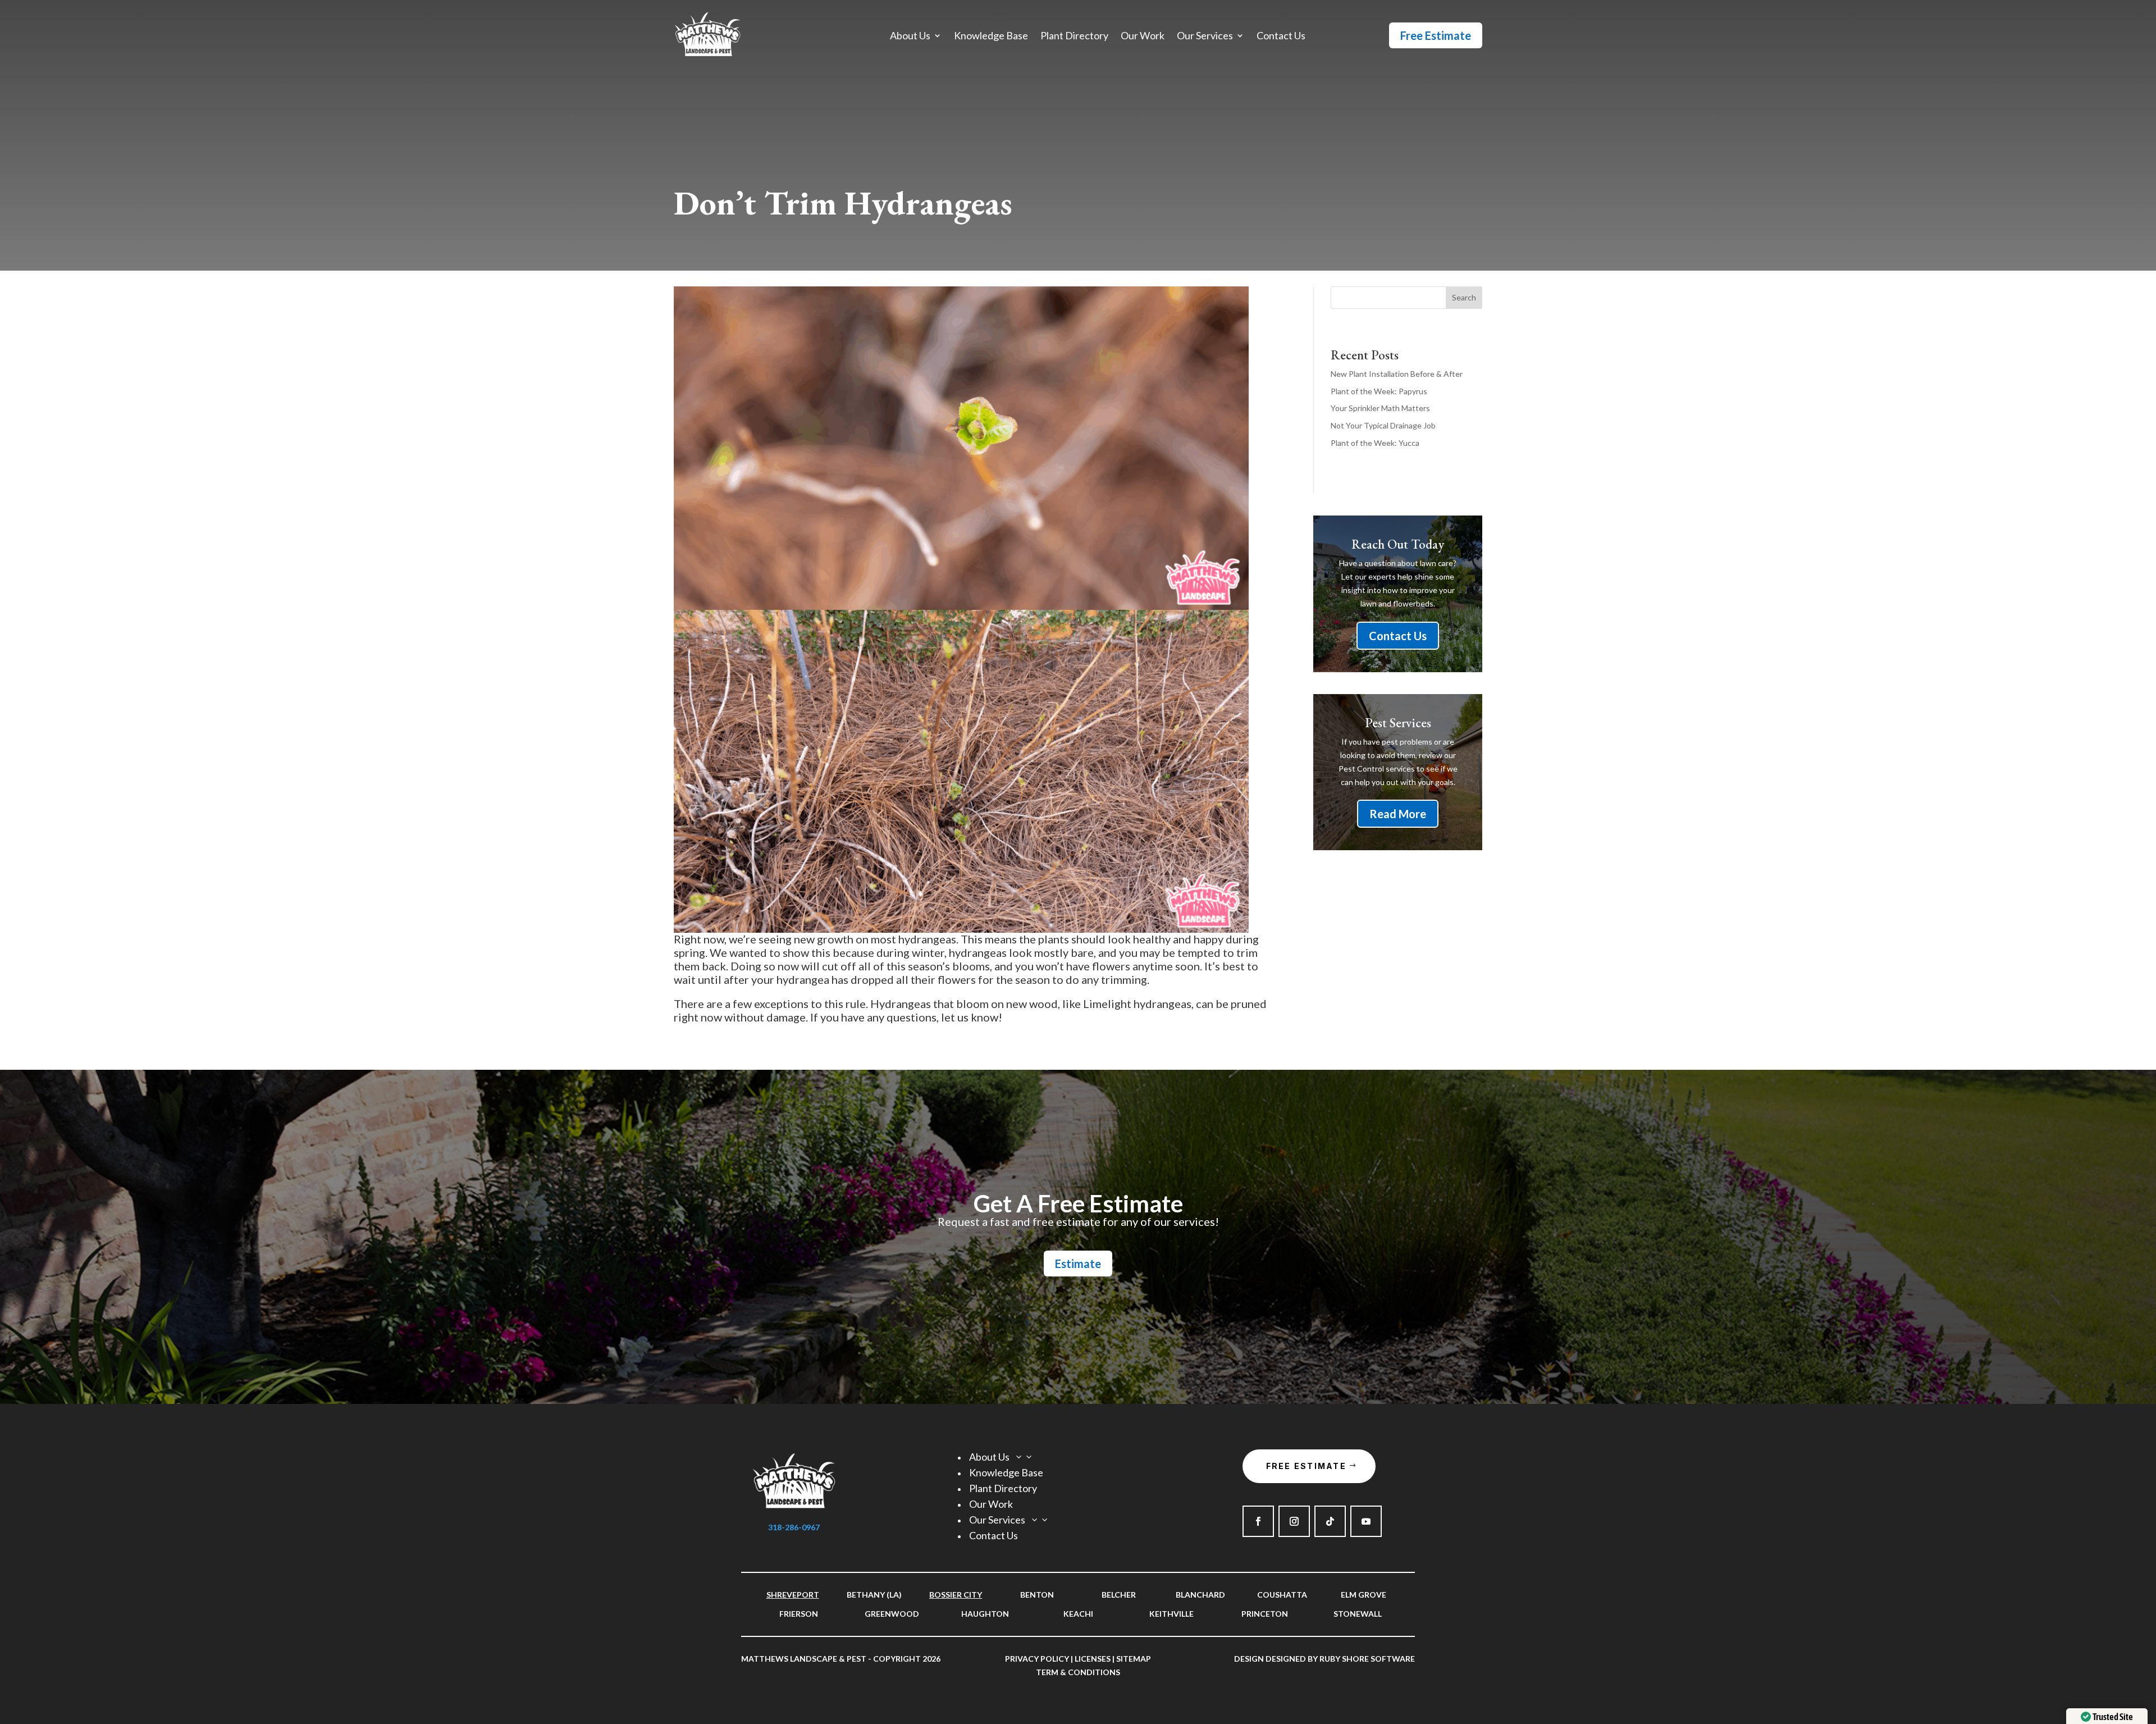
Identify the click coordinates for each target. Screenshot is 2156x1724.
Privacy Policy (1037, 1659)
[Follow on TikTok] (1330, 1521)
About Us (910, 37)
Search (1464, 297)
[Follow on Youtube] (1366, 1521)
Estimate (1078, 1264)
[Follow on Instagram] (1294, 1521)
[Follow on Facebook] (1258, 1521)
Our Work (1143, 37)
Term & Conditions (1078, 1672)
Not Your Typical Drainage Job (1383, 425)
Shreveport (793, 1595)
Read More (1398, 814)
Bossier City (956, 1595)
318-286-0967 (794, 1527)
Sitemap (1134, 1659)
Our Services (1205, 37)
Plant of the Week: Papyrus (1379, 391)
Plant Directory (1074, 37)
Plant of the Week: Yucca (1375, 443)
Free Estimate (1436, 35)
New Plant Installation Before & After (1397, 374)
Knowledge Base (991, 37)
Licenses (1093, 1659)
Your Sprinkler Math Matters (1380, 408)
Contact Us (1281, 37)
